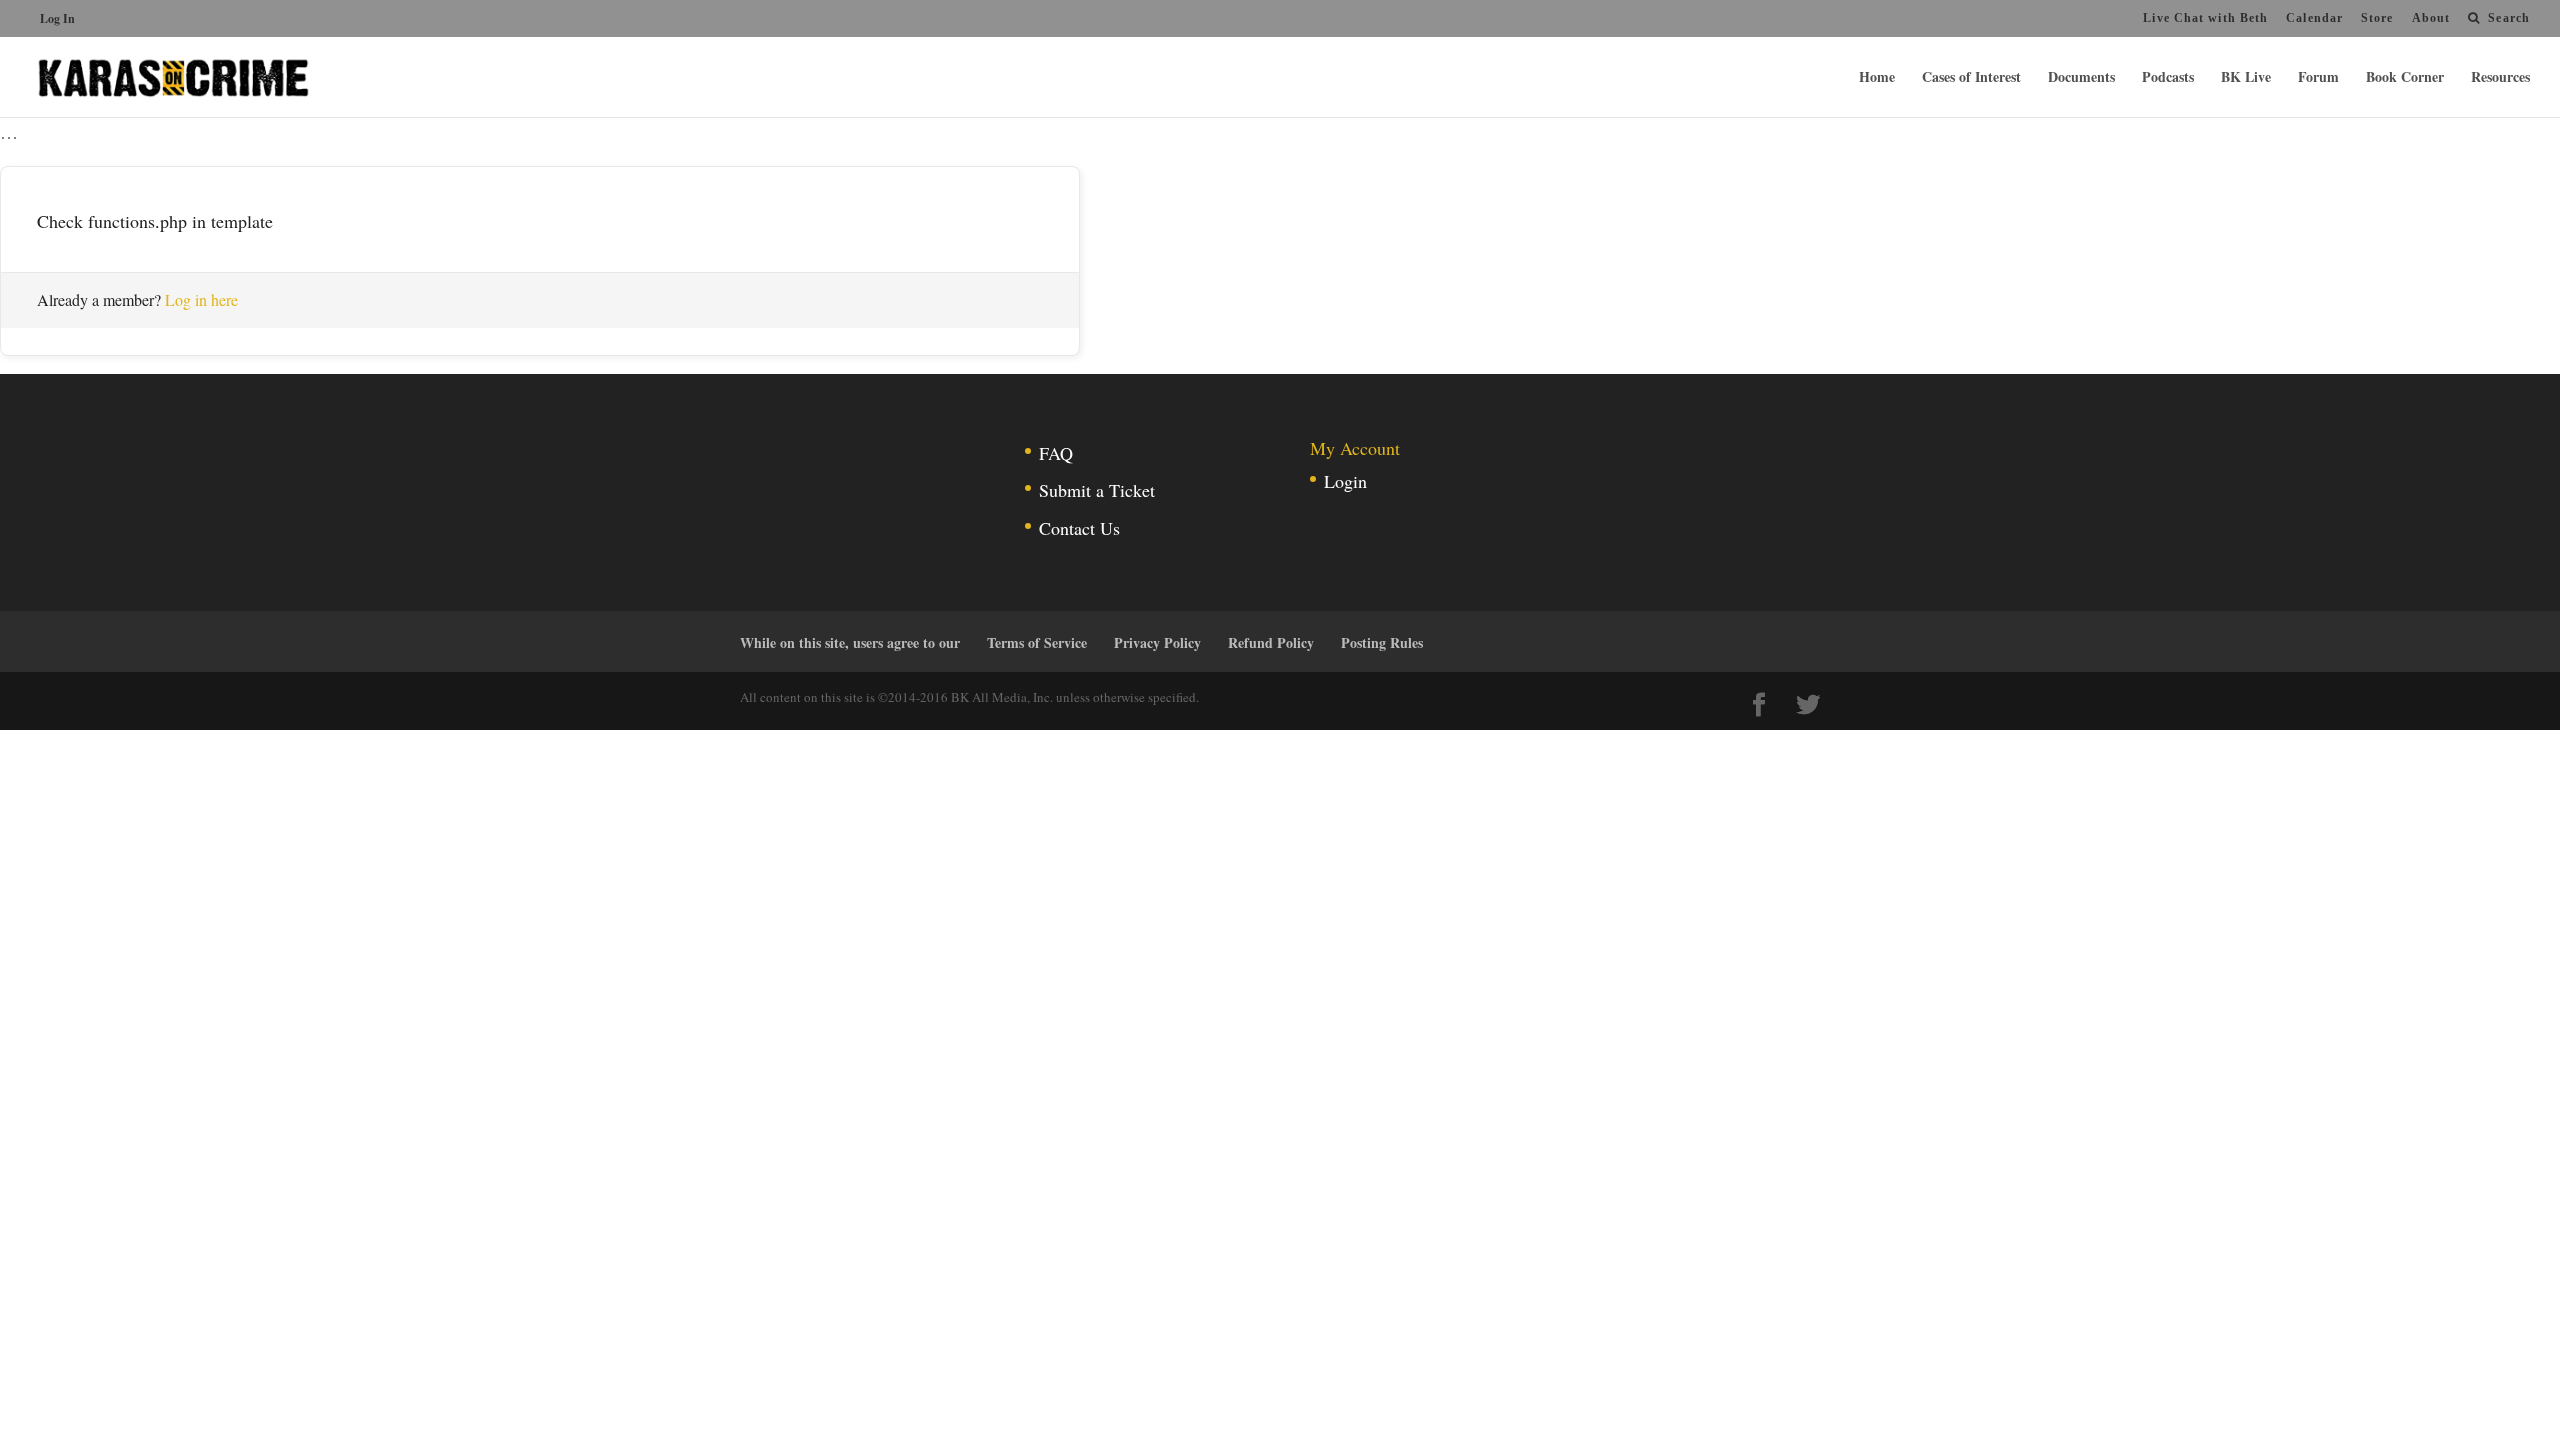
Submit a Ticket (1097, 490)
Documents (2081, 78)
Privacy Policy (1157, 642)
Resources (2500, 78)
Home (1877, 78)
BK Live (2246, 78)
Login (1345, 481)
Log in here (201, 299)
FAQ (1056, 453)
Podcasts (2168, 78)
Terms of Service (1037, 642)
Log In (57, 18)
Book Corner (2405, 78)
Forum (2318, 78)
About (2431, 18)
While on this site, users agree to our (850, 642)
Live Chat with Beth (2205, 18)
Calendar (2314, 18)
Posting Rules (1382, 642)
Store (2377, 18)
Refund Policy (1271, 642)
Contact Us (1079, 528)
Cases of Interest (1971, 78)
